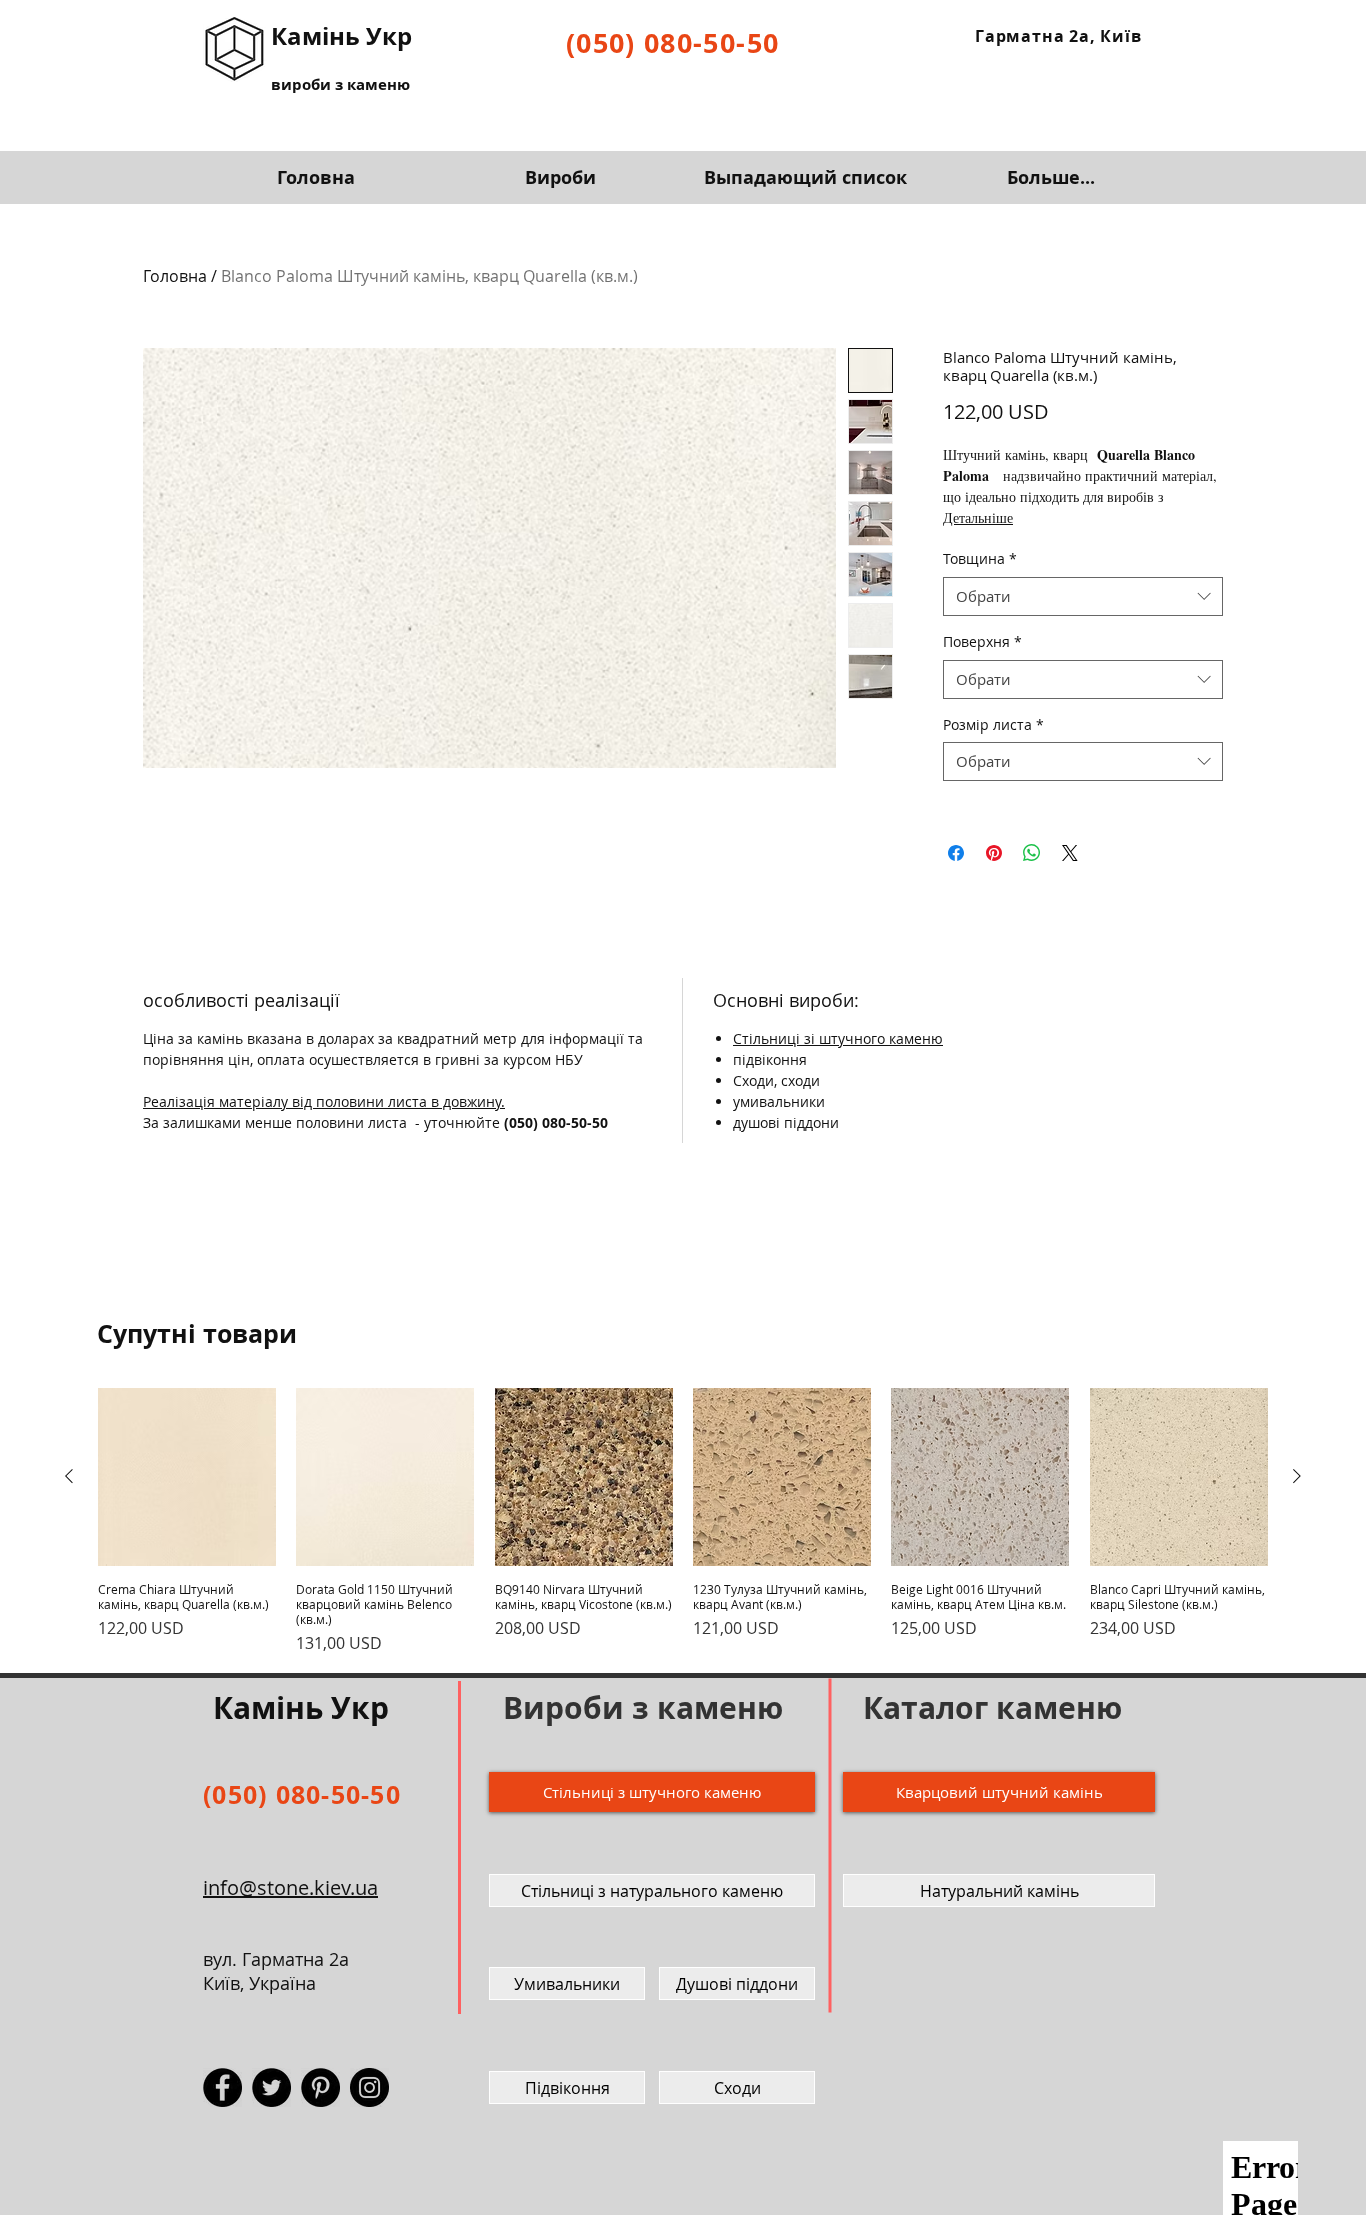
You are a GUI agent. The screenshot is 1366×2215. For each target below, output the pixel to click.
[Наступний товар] (1297, 1476)
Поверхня (982, 641)
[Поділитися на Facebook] (956, 853)
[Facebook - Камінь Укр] (222, 2087)
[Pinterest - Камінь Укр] (320, 2087)
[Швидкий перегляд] (187, 1477)
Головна (175, 276)
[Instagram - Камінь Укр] (369, 2087)
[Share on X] (1070, 853)
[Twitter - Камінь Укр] (271, 2087)
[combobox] (1083, 596)
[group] (683, 1521)
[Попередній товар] (69, 1476)
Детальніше (978, 517)
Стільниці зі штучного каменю (838, 1038)
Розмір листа (993, 724)
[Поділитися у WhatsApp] (1032, 853)
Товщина (980, 558)
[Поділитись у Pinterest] (994, 853)
